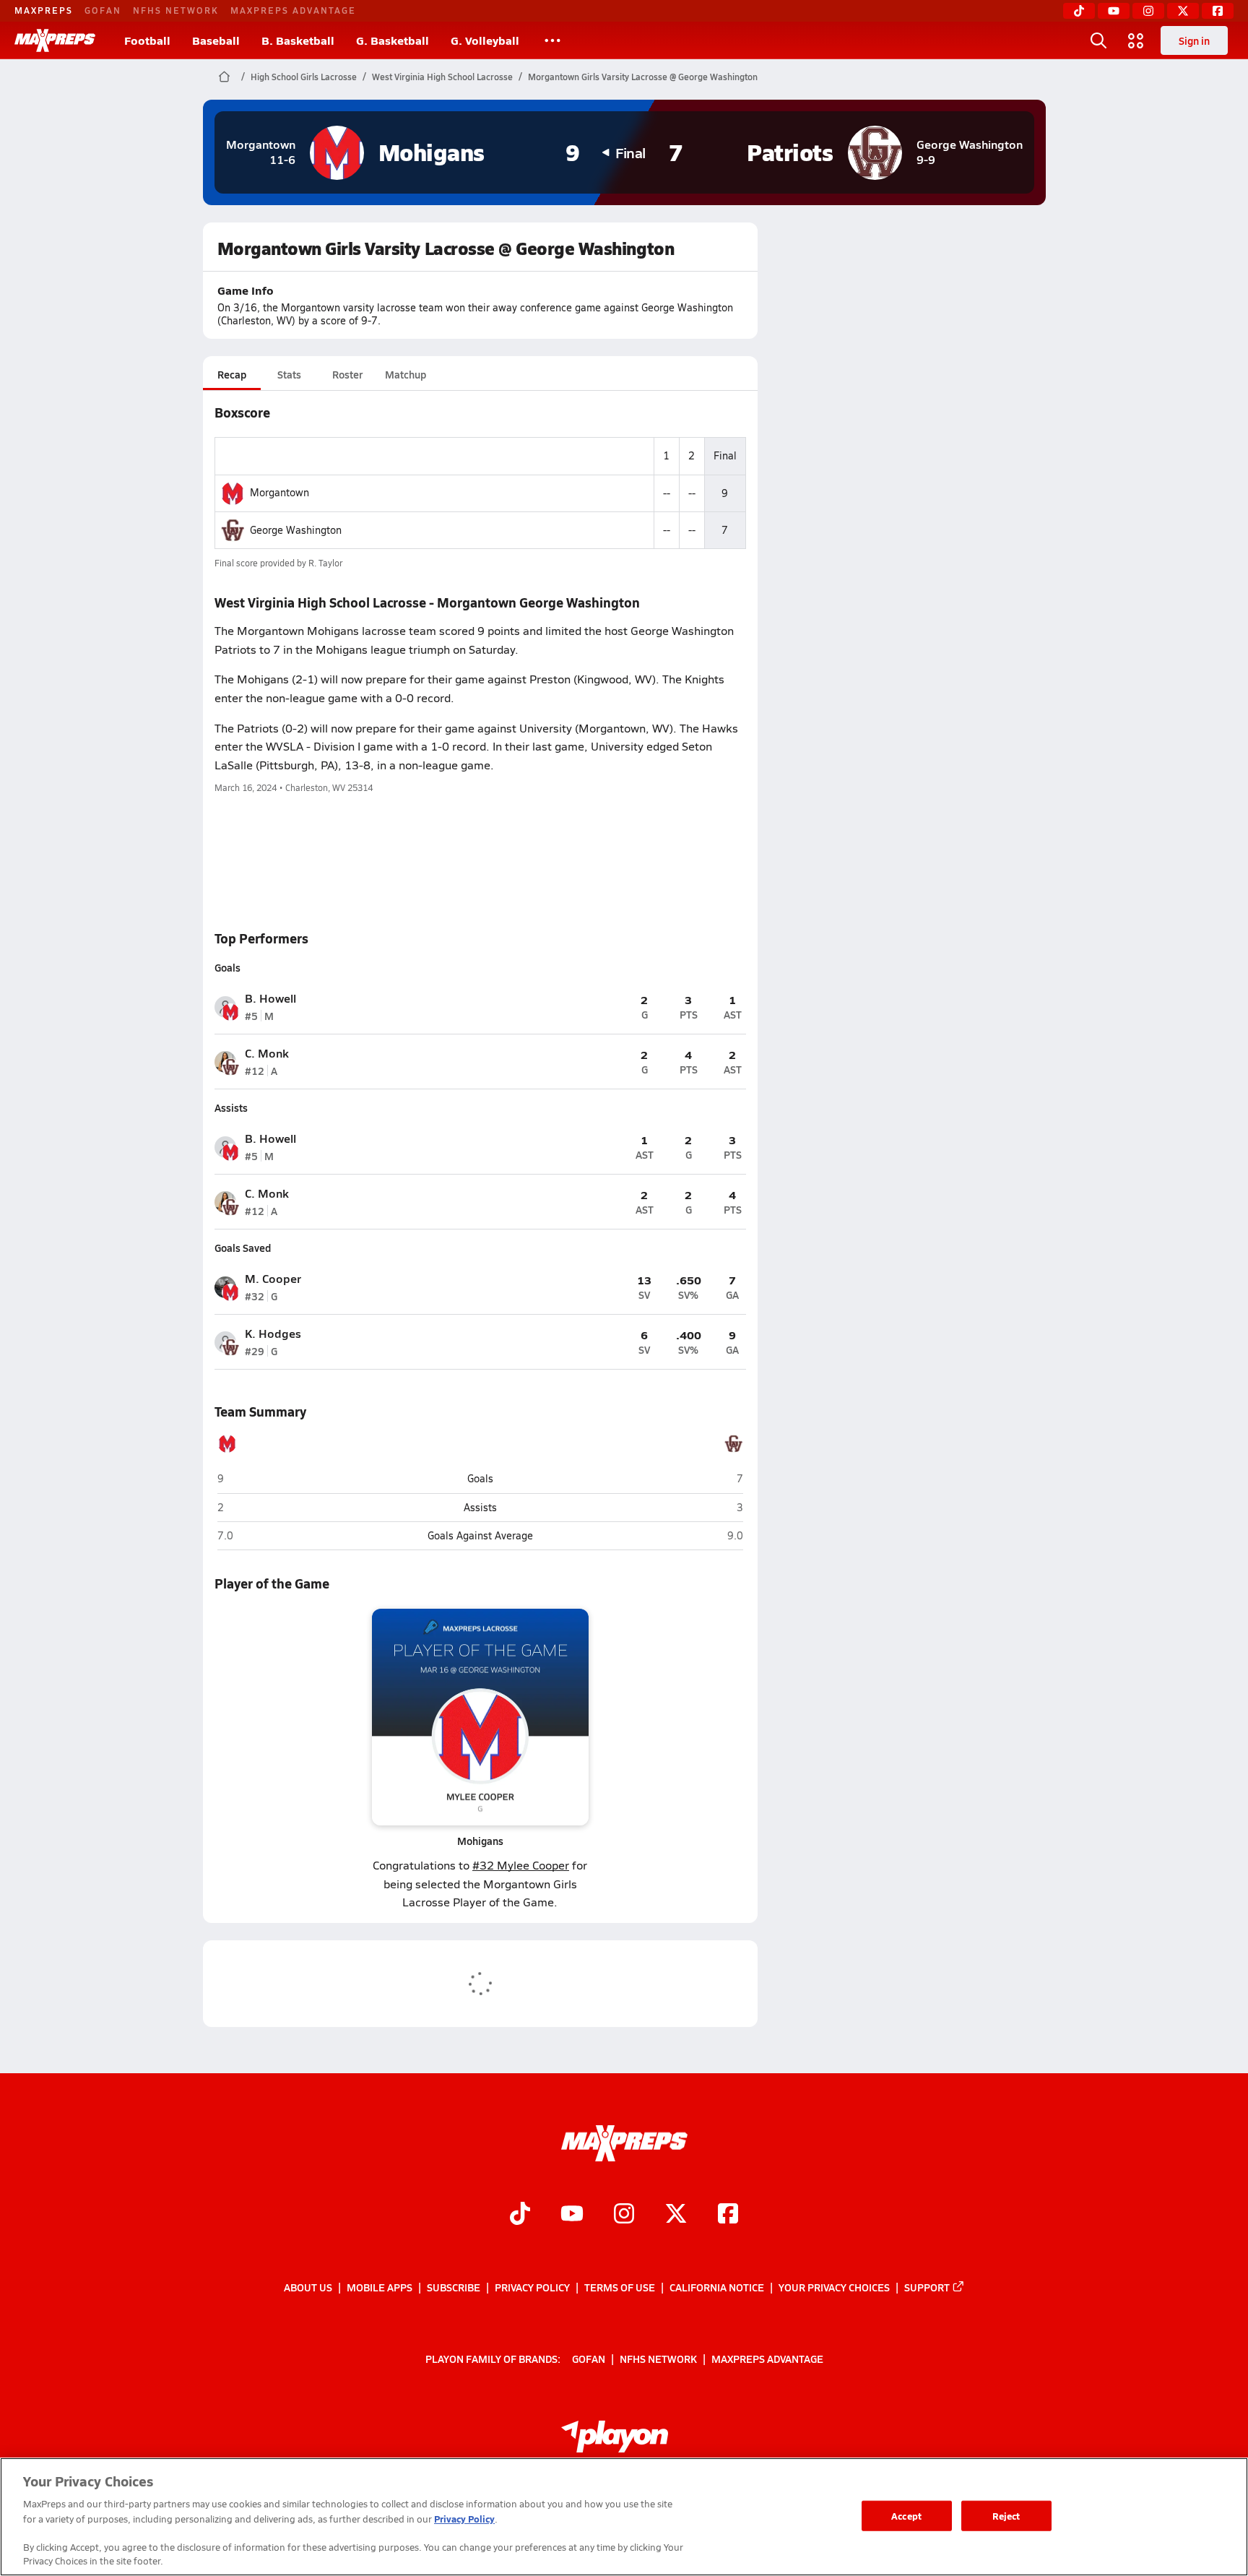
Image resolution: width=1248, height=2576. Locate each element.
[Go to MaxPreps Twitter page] (676, 2215)
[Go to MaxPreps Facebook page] (728, 2215)
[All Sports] (552, 40)
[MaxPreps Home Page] (224, 77)
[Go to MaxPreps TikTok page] (520, 2215)
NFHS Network (176, 10)
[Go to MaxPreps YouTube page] (572, 2215)
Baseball (216, 40)
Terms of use (620, 2287)
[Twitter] (1183, 11)
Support (927, 2287)
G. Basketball (393, 40)
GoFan (103, 10)
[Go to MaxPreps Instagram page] (624, 2215)
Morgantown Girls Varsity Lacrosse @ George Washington (643, 77)
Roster (347, 374)
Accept (906, 2516)
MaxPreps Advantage (293, 10)
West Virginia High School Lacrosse (442, 77)
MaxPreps (44, 10)
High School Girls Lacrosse (304, 77)
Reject (1006, 2516)
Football (147, 40)
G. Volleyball (485, 40)
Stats (289, 374)
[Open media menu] (1136, 40)
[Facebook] (1218, 11)
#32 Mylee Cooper (521, 1865)
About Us (308, 2287)
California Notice (717, 2287)
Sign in (1194, 40)
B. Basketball (298, 40)
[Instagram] (1148, 11)
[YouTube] (1114, 11)
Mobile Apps (380, 2287)
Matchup (406, 374)
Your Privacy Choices (834, 2287)
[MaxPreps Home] (55, 40)
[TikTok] (1079, 11)
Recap (232, 374)
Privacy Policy (532, 2287)
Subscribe (454, 2287)
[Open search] (1098, 40)
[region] (624, 2517)
